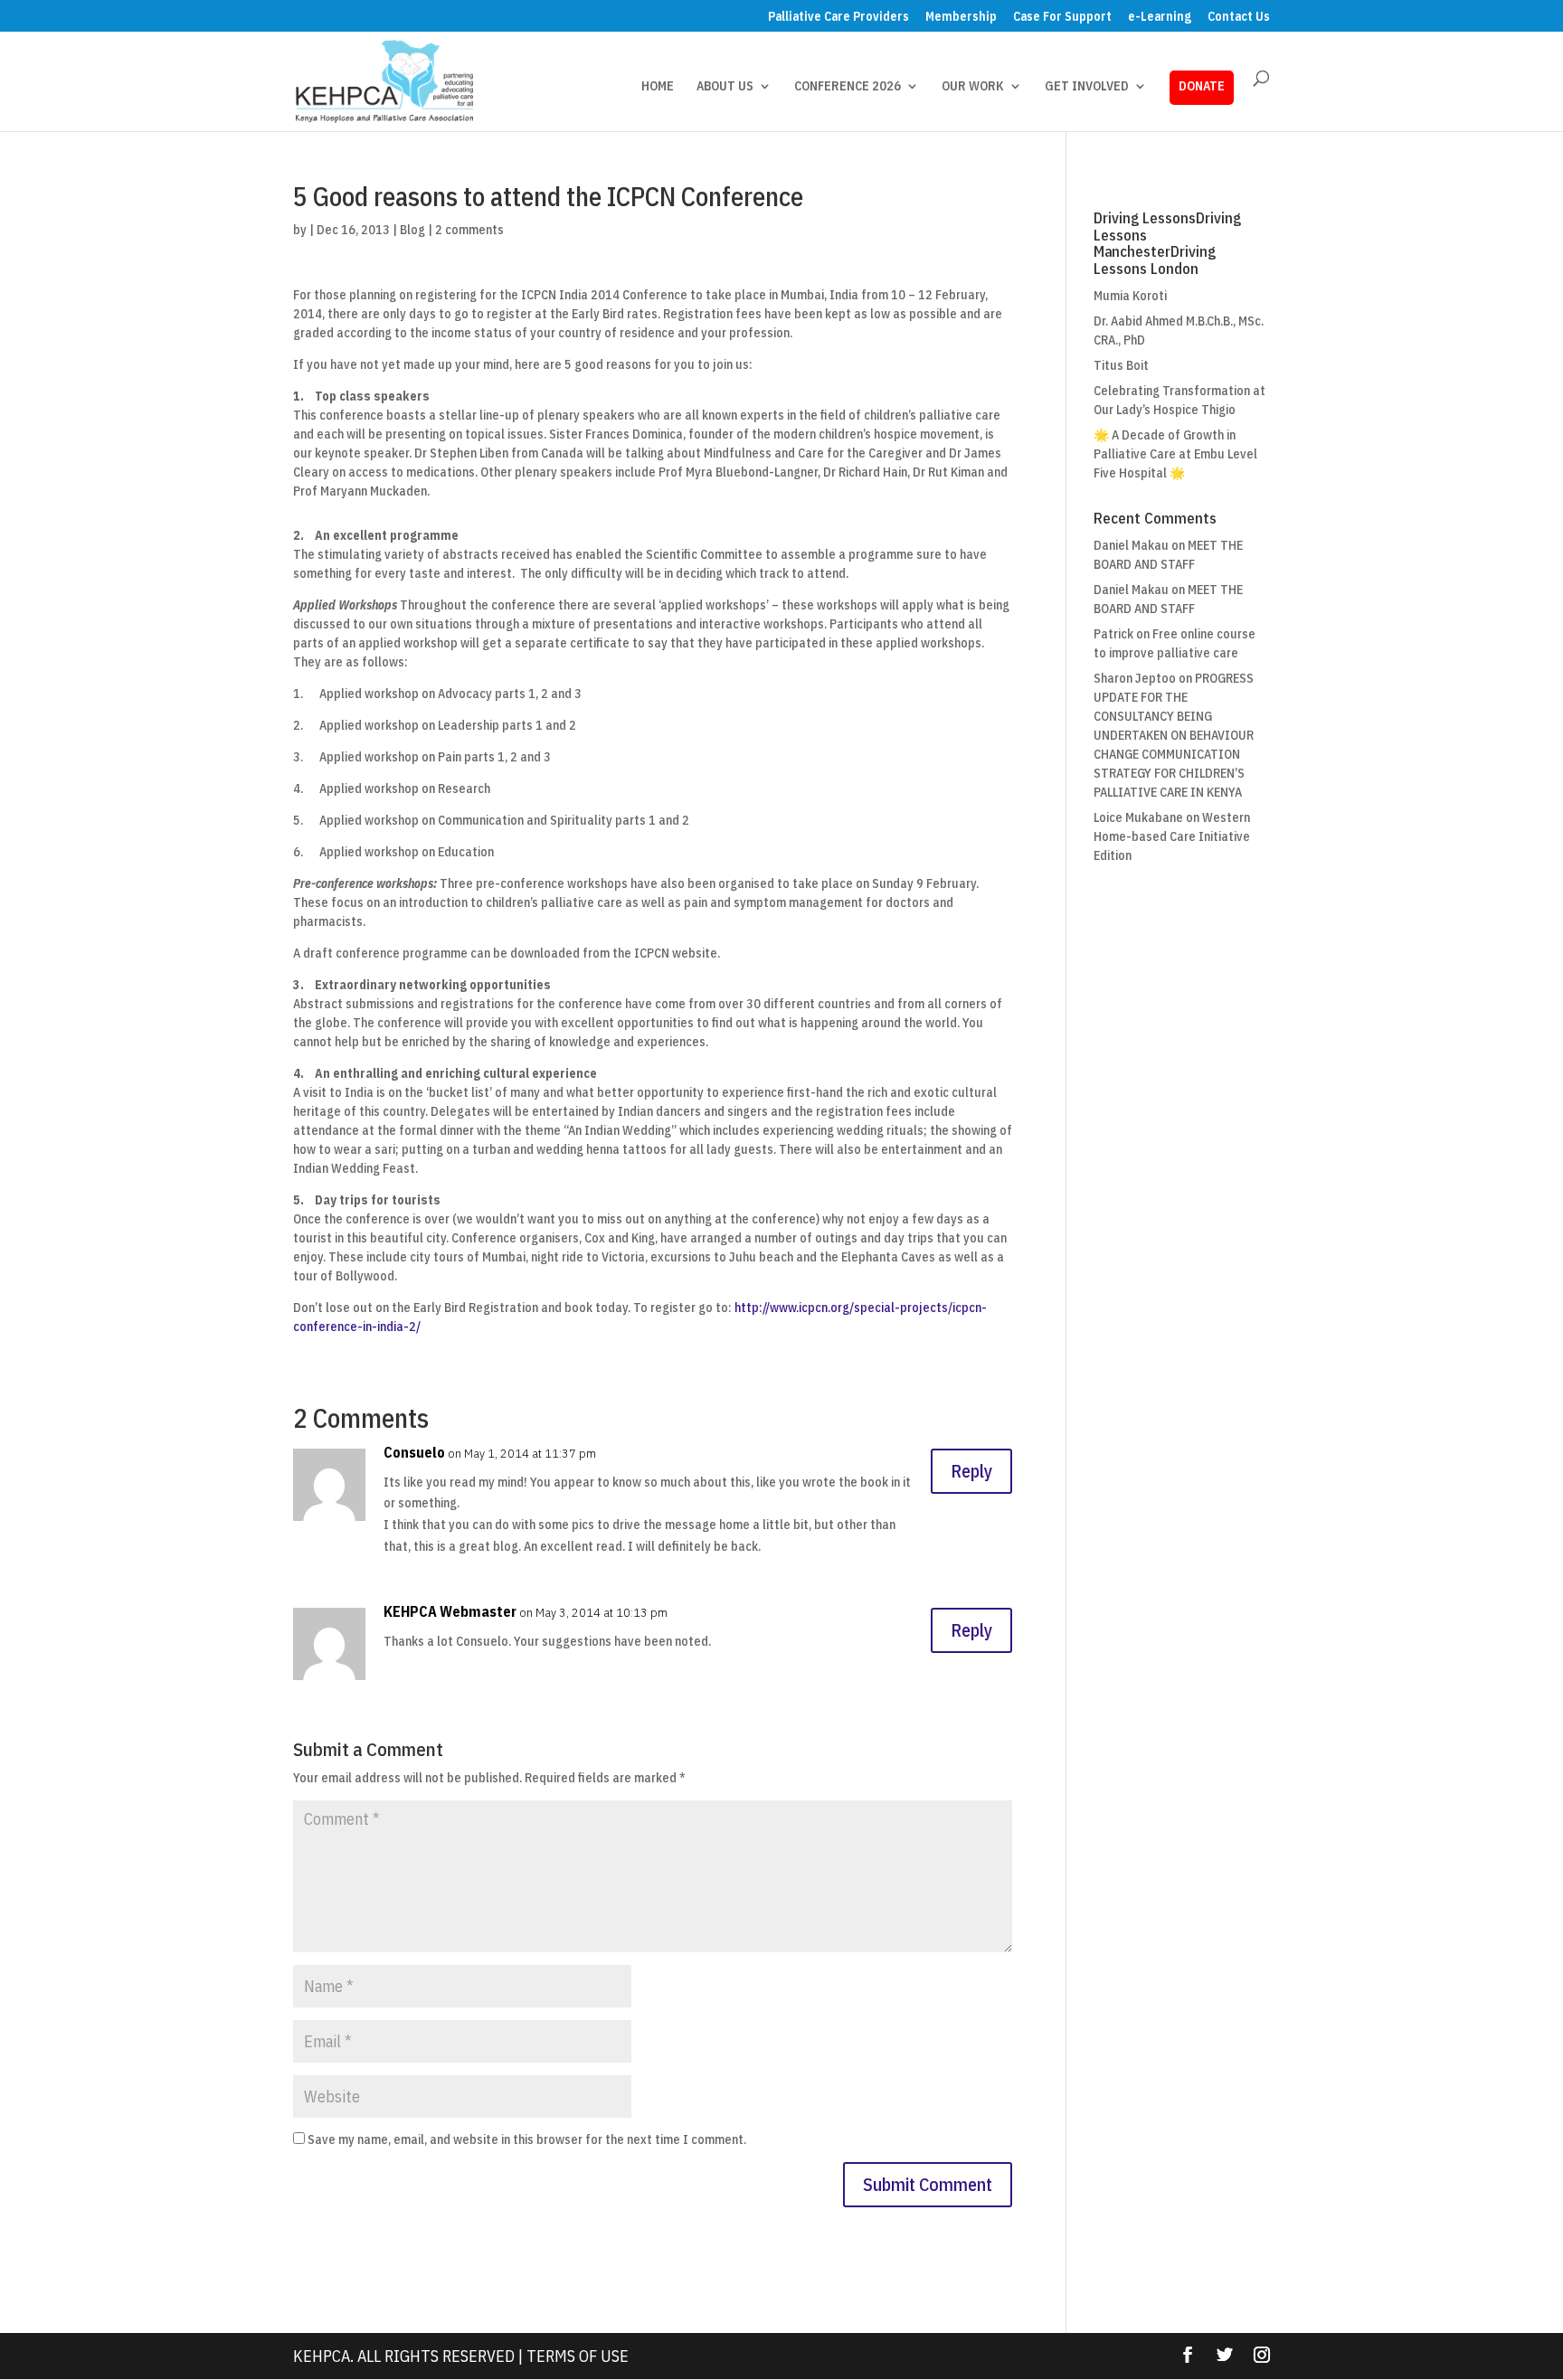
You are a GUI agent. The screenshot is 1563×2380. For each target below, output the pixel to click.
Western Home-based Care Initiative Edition (1172, 836)
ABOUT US (725, 87)
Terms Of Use (578, 2356)
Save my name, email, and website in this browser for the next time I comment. (527, 2139)
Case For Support (1062, 17)
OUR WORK (973, 87)
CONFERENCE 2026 (848, 87)
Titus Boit (1121, 365)
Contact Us (1239, 17)
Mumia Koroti (1130, 296)
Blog (412, 230)
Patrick (1113, 634)
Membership (961, 17)
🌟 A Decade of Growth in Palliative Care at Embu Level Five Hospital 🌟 (1175, 454)
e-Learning (1160, 17)
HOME (658, 87)
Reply (971, 1471)
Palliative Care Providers (838, 17)
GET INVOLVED (1087, 87)
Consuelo (414, 1452)
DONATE (1202, 86)
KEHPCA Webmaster (450, 1611)
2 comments (469, 230)
